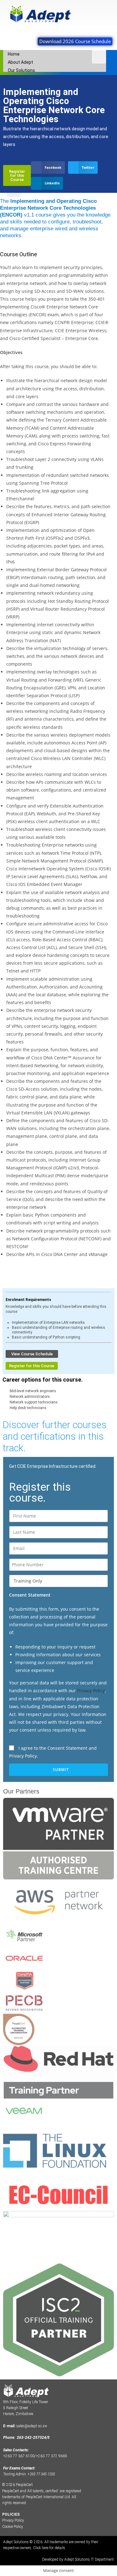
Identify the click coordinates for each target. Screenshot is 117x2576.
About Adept (20, 62)
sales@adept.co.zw (32, 2426)
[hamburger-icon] (99, 57)
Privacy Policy (91, 1691)
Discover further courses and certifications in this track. (55, 1436)
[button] (48, 168)
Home (14, 54)
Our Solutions (21, 70)
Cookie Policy (13, 2527)
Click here (41, 2548)
